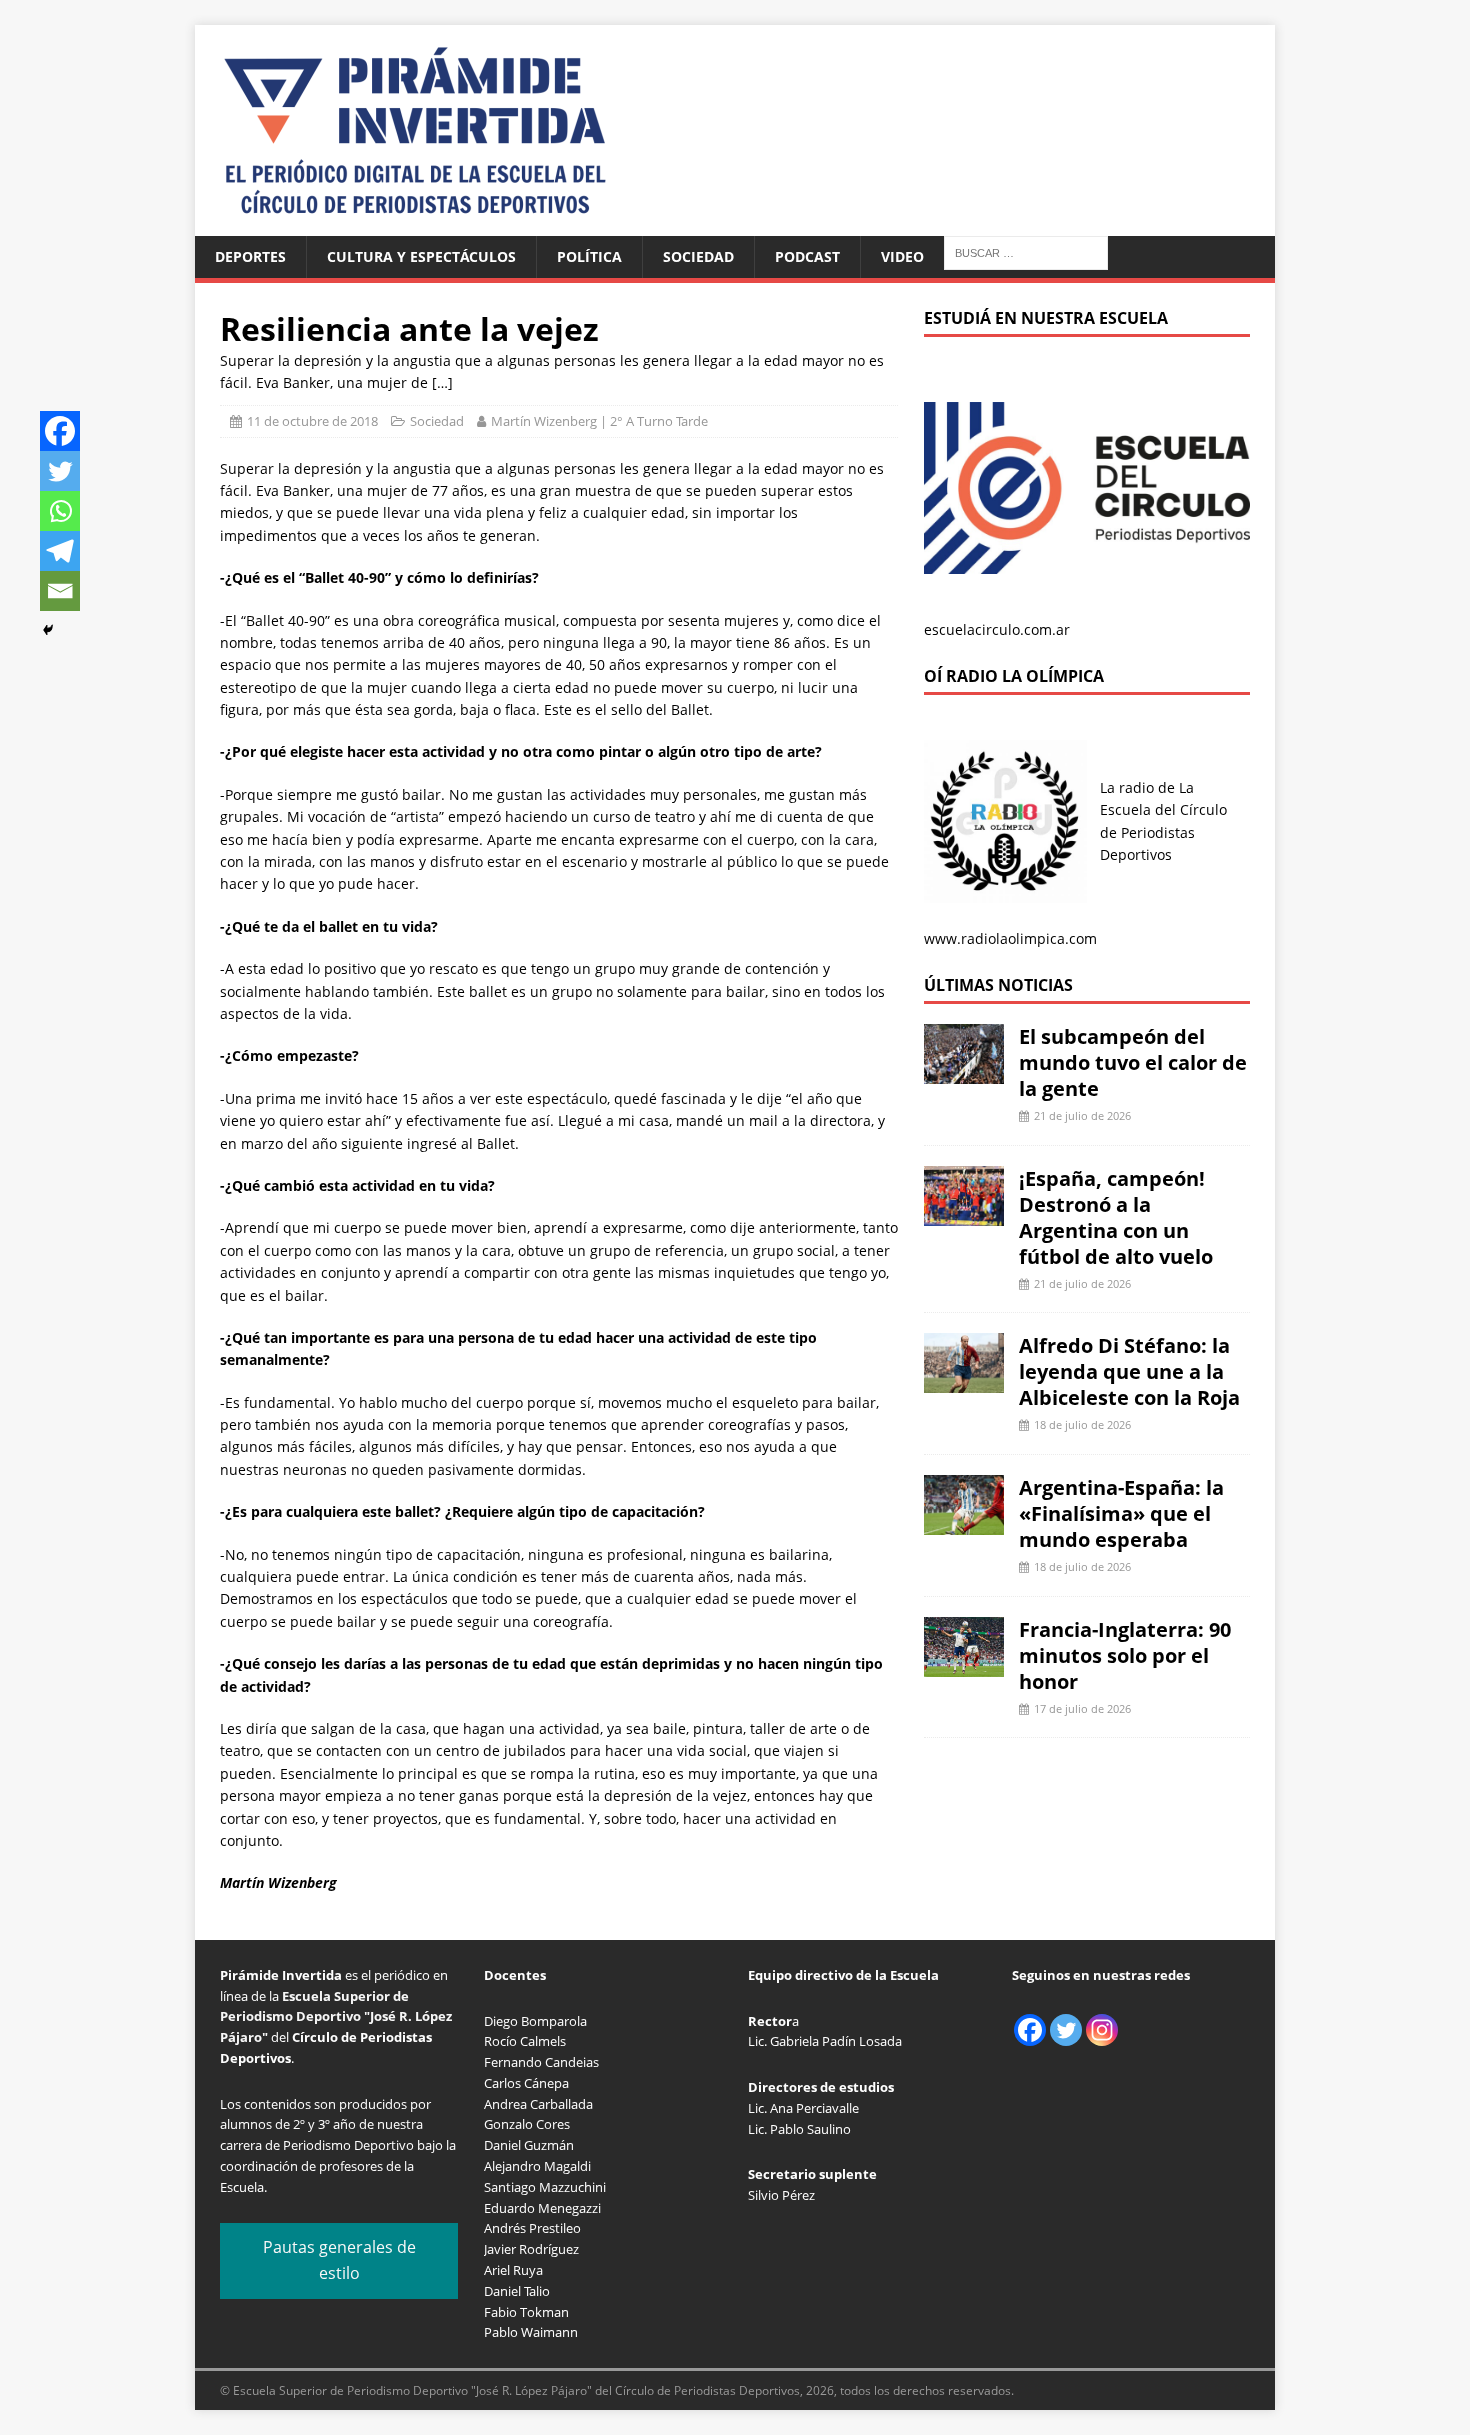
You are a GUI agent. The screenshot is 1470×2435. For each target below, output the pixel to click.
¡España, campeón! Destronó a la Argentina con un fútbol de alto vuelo (1116, 1217)
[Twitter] (60, 471)
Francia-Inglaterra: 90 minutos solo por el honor (1125, 1655)
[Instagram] (1102, 2030)
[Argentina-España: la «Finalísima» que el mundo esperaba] (964, 1523)
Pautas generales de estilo (339, 2260)
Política (589, 256)
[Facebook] (60, 431)
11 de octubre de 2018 (312, 421)
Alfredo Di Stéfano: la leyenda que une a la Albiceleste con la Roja (1129, 1371)
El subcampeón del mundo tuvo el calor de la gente (1133, 1062)
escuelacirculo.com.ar (997, 629)
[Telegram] (60, 551)
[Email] (60, 591)
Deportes (250, 256)
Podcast (807, 256)
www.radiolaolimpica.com (1010, 938)
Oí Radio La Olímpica (1014, 676)
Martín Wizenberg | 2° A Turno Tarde (599, 421)
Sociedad (698, 256)
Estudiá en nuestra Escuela (1046, 318)
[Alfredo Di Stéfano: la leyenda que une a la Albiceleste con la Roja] (964, 1381)
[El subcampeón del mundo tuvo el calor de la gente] (964, 1072)
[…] (442, 382)
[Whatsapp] (60, 511)
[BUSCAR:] (1026, 251)
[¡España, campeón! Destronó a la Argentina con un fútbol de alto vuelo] (964, 1213)
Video (902, 256)
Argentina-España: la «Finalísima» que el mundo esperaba (1121, 1513)
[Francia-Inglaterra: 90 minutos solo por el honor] (964, 1664)
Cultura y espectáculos (421, 256)
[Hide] (48, 630)
